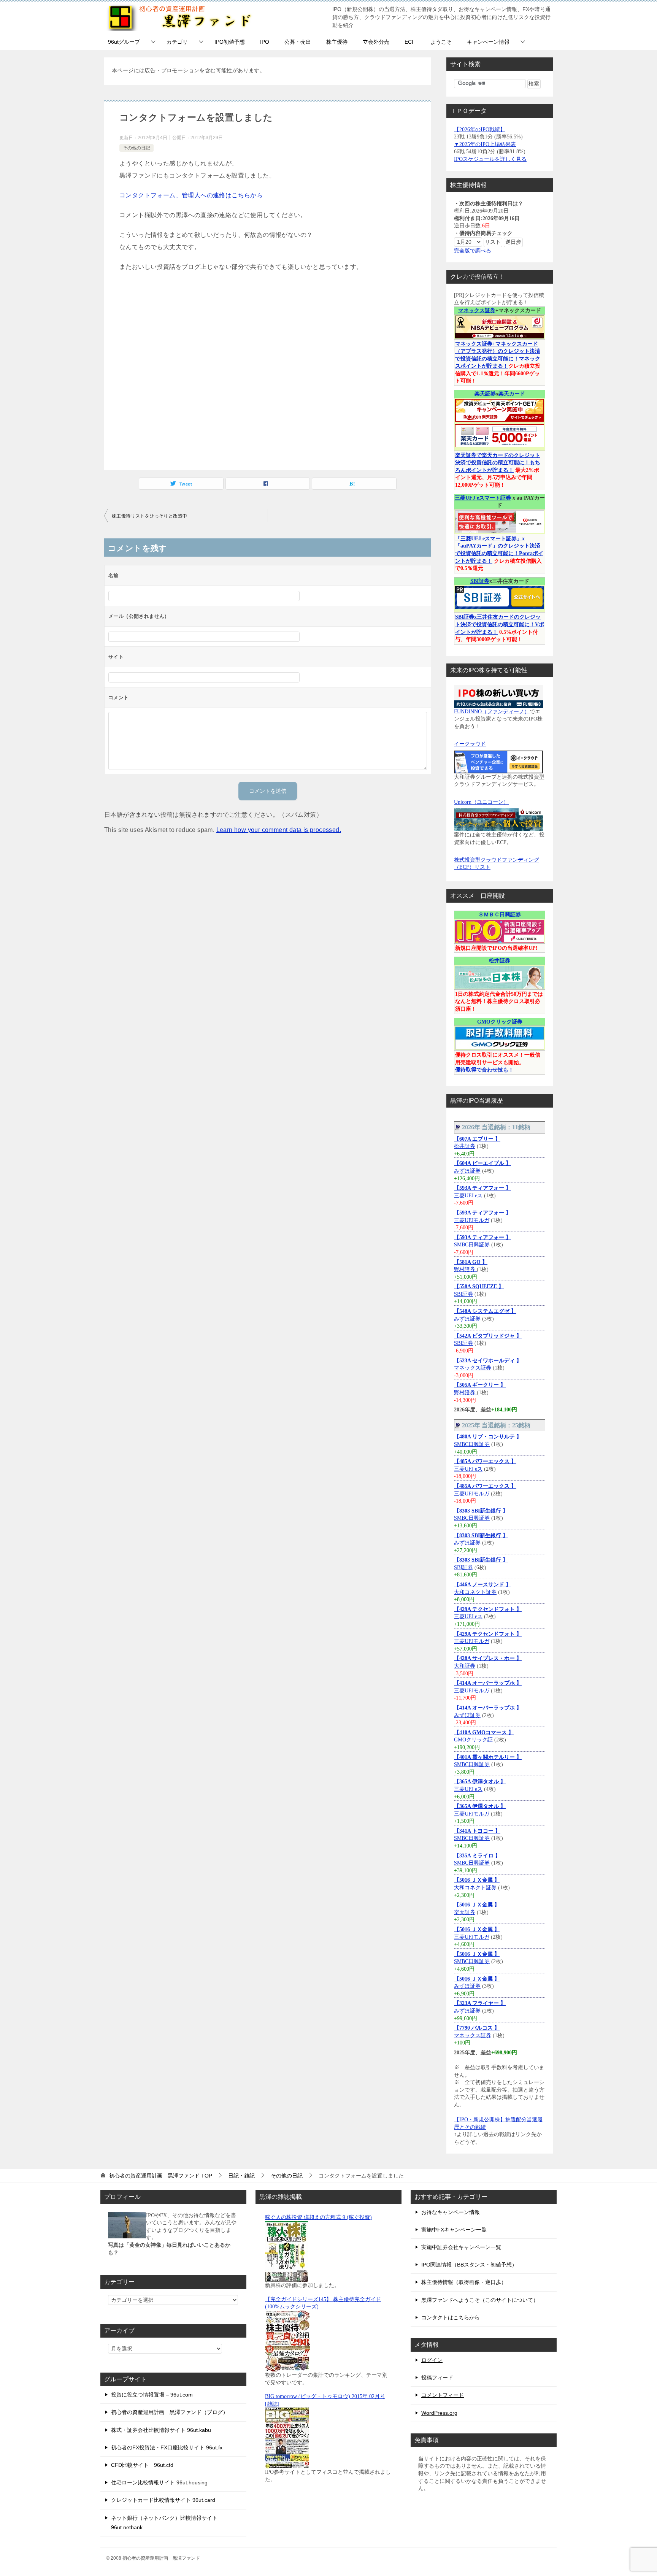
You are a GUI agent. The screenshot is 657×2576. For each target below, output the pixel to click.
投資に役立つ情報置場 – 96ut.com (152, 2395)
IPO (265, 42)
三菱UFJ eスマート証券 (483, 498)
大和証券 (465, 1666)
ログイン (432, 2360)
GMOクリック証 (473, 1740)
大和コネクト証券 (475, 1592)
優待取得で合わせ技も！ (484, 1070)
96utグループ (124, 42)
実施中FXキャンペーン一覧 (454, 2230)
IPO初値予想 (230, 42)
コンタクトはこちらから (451, 2317)
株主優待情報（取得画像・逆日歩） (464, 2282)
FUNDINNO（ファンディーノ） (492, 712)
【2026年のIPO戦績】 (480, 129)
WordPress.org (439, 2413)
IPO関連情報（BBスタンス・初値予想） (469, 2265)
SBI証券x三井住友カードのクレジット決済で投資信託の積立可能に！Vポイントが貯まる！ (500, 624)
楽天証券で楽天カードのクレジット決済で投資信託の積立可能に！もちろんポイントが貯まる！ (498, 463)
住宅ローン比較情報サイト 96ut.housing (159, 2482)
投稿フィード (437, 2378)
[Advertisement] (268, 370)
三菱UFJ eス (468, 1196)
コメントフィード (443, 2395)
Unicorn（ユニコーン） (481, 802)
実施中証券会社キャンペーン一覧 (461, 2247)
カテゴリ (177, 42)
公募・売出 (298, 42)
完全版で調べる (473, 251)
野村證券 (465, 1269)
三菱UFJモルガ (472, 1220)
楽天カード (512, 394)
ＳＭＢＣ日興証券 (500, 915)
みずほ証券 (467, 1171)
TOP (161, 2176)
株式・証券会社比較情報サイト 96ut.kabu (161, 2430)
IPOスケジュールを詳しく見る (490, 159)
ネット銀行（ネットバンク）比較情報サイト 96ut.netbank (164, 2523)
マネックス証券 (477, 310)
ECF (410, 42)
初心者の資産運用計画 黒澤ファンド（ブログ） (170, 2412)
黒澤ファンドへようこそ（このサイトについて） (480, 2300)
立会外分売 (376, 42)
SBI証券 (480, 581)
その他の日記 (136, 148)
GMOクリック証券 (500, 1022)
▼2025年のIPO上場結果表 (485, 144)
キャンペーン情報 (488, 42)
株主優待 (337, 42)
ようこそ (441, 42)
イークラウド (470, 744)
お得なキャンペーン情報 (451, 2212)
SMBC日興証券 (472, 1245)
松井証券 (500, 961)
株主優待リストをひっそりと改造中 (149, 516)
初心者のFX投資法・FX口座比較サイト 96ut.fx (167, 2447)
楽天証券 (485, 394)
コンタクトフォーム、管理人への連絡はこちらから (191, 195)
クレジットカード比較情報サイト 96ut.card (163, 2500)
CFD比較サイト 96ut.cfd (142, 2465)
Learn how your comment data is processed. (279, 830)
